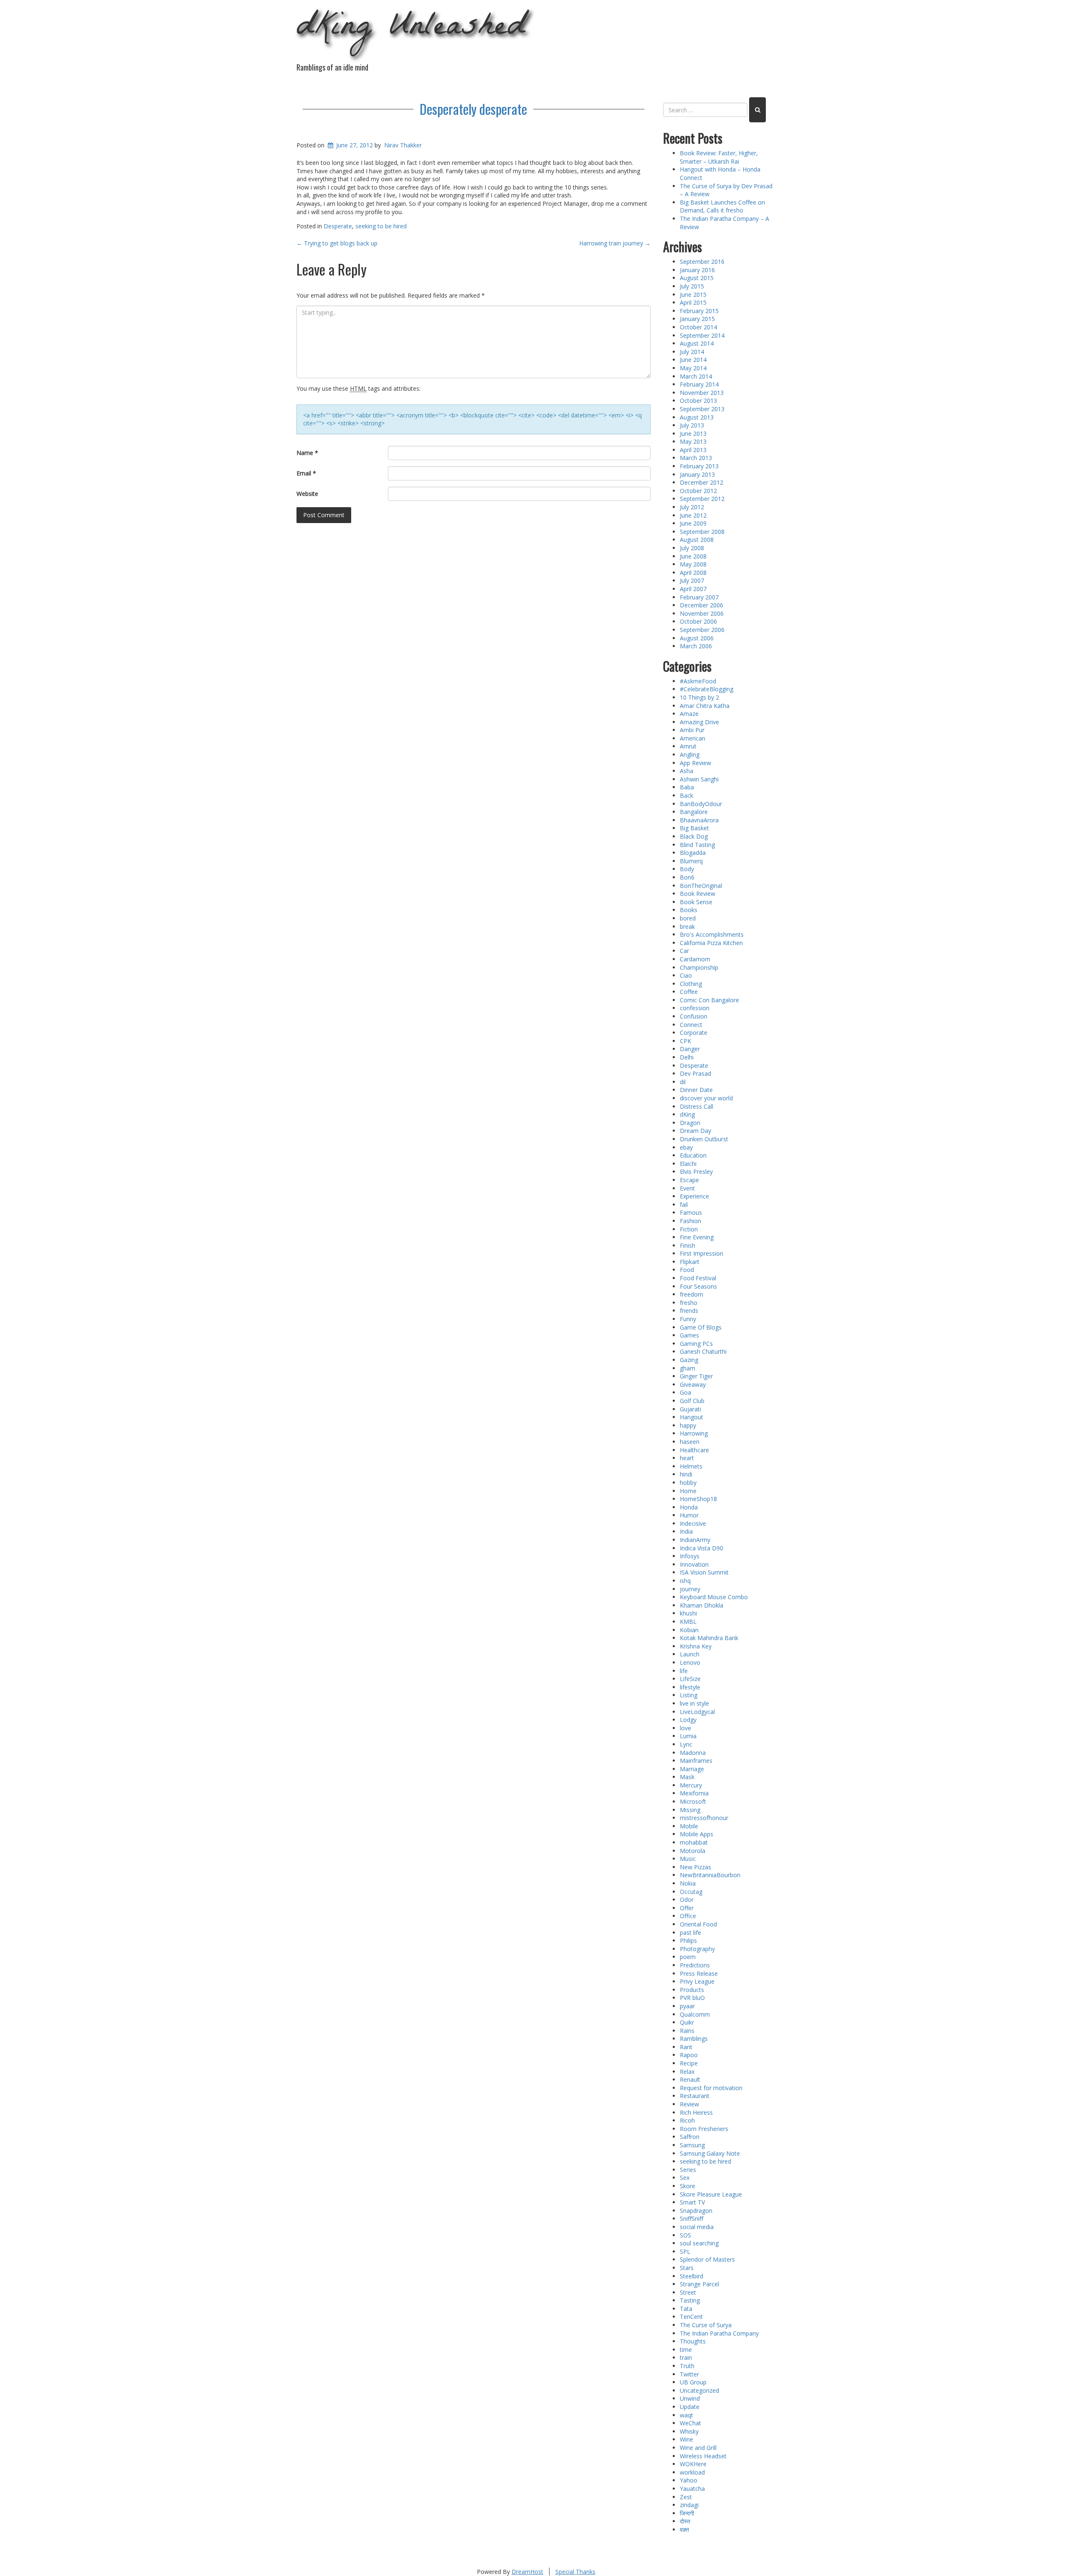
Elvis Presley (696, 1172)
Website (307, 494)
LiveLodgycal (697, 1712)
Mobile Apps (697, 1834)
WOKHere (693, 2464)
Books (689, 910)
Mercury (691, 1785)
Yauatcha (692, 2489)
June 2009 (693, 523)
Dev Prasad (695, 1073)
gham (688, 1368)
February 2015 (699, 311)
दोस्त (685, 2521)
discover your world (706, 1098)
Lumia (688, 1736)
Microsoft (693, 1801)
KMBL (688, 1622)
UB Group (693, 2382)
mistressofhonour (704, 1818)
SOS (685, 2235)
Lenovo (690, 1662)
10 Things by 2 (699, 697)
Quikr (687, 2022)
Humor (689, 1515)
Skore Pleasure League (711, 2194)
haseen (690, 1442)
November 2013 (702, 393)
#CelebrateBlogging (707, 689)
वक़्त (684, 2529)
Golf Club (692, 1401)
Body (687, 869)
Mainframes (696, 1761)
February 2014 (699, 384)
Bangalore (694, 812)
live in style (694, 1703)
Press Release (699, 1973)
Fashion (690, 1221)
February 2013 (699, 466)
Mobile (689, 1826)
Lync (686, 1744)
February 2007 (699, 597)
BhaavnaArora (699, 820)
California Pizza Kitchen (711, 943)
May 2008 (693, 564)
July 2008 (692, 548)
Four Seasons (698, 1286)
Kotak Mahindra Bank (709, 1638)
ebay (686, 1147)
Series (688, 2170)
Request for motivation (711, 2088)
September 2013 (702, 409)
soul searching (699, 2243)
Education (693, 1155)
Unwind (690, 2398)
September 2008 (702, 532)
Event (687, 1188)
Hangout (692, 1417)
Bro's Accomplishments (712, 934)
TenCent (691, 2317)
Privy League (697, 1981)
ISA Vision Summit (704, 1572)
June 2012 (693, 515)
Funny (688, 1319)
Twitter (689, 2374)
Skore (688, 2186)
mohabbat (694, 1842)
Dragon (690, 1123)
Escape (689, 1180)
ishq (685, 1581)
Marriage (692, 1769)
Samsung (692, 2145)
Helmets (691, 1466)
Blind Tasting (697, 845)
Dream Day (695, 1131)
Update (690, 2407)
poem (688, 1957)
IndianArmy (695, 1540)
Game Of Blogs (701, 1327)
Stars (687, 2268)
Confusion (694, 1016)
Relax (687, 2072)
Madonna (693, 1753)
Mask (687, 1777)
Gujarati (690, 1409)
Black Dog (694, 836)
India (686, 1531)
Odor (687, 1900)
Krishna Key (696, 1646)
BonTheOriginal (701, 886)
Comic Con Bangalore (709, 1000)
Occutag (691, 1892)
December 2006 (702, 605)
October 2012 (698, 491)
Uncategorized (699, 2390)
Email (306, 473)
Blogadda (693, 853)
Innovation (694, 1564)
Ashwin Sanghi (699, 779)
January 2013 (697, 474)
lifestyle (690, 1687)
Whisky (689, 2431)
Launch (690, 1654)
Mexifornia (694, 1793)
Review (689, 2104)
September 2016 (702, 262)
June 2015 (693, 295)
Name (307, 453)
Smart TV (692, 2202)
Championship (699, 967)
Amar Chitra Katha (705, 706)
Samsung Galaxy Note (710, 2153)
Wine (686, 2439)
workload (692, 2472)
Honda (689, 1507)
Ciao (686, 975)
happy (688, 1425)
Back (686, 795)
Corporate (694, 1033)
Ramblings (694, 2039)
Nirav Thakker (403, 145)
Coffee (689, 992)
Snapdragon (696, 2211)
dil (683, 1082)
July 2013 (692, 425)
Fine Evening (697, 1237)
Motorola (693, 1851)
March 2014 (696, 376)
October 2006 (698, 621)
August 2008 (697, 540)
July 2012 (692, 507)
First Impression (702, 1253)
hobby (688, 1483)
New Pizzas (695, 1867)
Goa (685, 1392)
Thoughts (693, 2341)
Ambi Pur (692, 730)
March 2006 (696, 646)
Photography (697, 1949)
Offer (687, 1908)
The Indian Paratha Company (719, 2333)
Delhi (687, 1057)
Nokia (688, 1883)
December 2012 (702, 482)
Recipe (689, 2063)
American (693, 738)
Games (689, 1335)
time (686, 2350)
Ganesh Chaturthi (703, 1351)
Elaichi (688, 1164)
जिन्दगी (687, 2513)
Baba (687, 787)
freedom (692, 1294)
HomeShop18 (698, 1499)
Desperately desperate (473, 109)
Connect (691, 1025)
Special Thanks (575, 2572)
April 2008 (693, 573)
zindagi (689, 2505)
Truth (687, 2366)
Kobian (689, 1630)
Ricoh (687, 2120)
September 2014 (702, 335)
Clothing (691, 984)
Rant (686, 2047)
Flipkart (690, 1262)
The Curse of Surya (706, 2325)
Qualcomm (695, 2014)
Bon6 (687, 877)
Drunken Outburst (704, 1139)
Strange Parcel (699, 2284)
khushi (688, 1613)
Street (688, 2292)
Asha (686, 771)
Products (692, 1990)
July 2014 (692, 352)
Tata (686, 2309)
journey (690, 1589)
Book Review (698, 894)
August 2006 (697, 638)
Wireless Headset (703, 2456)
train (686, 2357)
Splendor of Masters (707, 2259)
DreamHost (527, 2572)
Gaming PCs (696, 1344)
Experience (694, 1196)
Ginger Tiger (696, 1376)
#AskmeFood (698, 681)
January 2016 (697, 270)
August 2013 (697, 417)
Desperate (338, 226)
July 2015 (692, 286)
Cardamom (695, 959)
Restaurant (695, 2096)
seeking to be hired (381, 226)
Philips (688, 1940)
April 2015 (693, 302)
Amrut (688, 746)
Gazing (689, 1360)
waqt (686, 2415)
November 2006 (702, 613)
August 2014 (697, 343)
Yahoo (689, 2480)
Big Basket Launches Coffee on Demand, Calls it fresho (722, 206)
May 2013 (693, 441)
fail (684, 1205)
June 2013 (693, 434)
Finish (688, 1245)
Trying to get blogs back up (337, 243)
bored (688, 918)
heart (687, 1458)
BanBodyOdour (701, 804)
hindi (686, 1474)
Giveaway (693, 1384)
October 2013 (698, 401)
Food (687, 1270)
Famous (691, 1212)
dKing (687, 1114)
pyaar (687, 2006)
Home (688, 1491)
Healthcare (694, 1450)
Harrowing (694, 1433)
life (684, 1671)
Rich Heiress (696, 2112)
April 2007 (693, 589)
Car (684, 951)
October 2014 (698, 327)
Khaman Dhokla (702, 1605)
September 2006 (702, 630)
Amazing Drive (699, 722)
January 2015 (697, 319)
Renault (690, 2079)
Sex (685, 2178)
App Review (695, 763)
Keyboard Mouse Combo (714, 1597)
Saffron (690, 2137)
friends (689, 1311)
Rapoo (689, 2055)
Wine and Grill (698, 2448)
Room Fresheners (704, 2129)
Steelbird (692, 2276)
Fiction (689, 1229)
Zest (686, 2497)
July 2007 (692, 580)
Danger (690, 1049)
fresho (689, 1303)
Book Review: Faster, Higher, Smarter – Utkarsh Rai (719, 157)
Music (688, 1859)
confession (695, 1008)
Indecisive (693, 1523)
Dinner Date (696, 1090)
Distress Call (697, 1106)
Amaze (689, 714)
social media (697, 2227)
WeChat (690, 2423)
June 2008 (693, 556)
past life (690, 1933)
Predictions (695, 1965)
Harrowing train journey (615, 243)
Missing (690, 1810)
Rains (687, 2031)
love (685, 1728)
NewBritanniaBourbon (710, 1875)
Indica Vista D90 (702, 1548)
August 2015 (697, 278)
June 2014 (693, 360)
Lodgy (688, 1720)
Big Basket (694, 828)
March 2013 (696, 458)
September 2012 (702, 499)
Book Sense (696, 902)
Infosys (690, 1556)
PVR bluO (692, 1998)
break (687, 927)
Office (688, 1916)
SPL (685, 2251)
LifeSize (690, 1679)
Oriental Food (698, 1924)
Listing (689, 1695)
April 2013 (693, 450)
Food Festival (698, 1278)
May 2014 (693, 368)
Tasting (690, 2300)
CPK (685, 1041)
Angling (690, 755)
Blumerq (691, 861)
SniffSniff (692, 2218)
